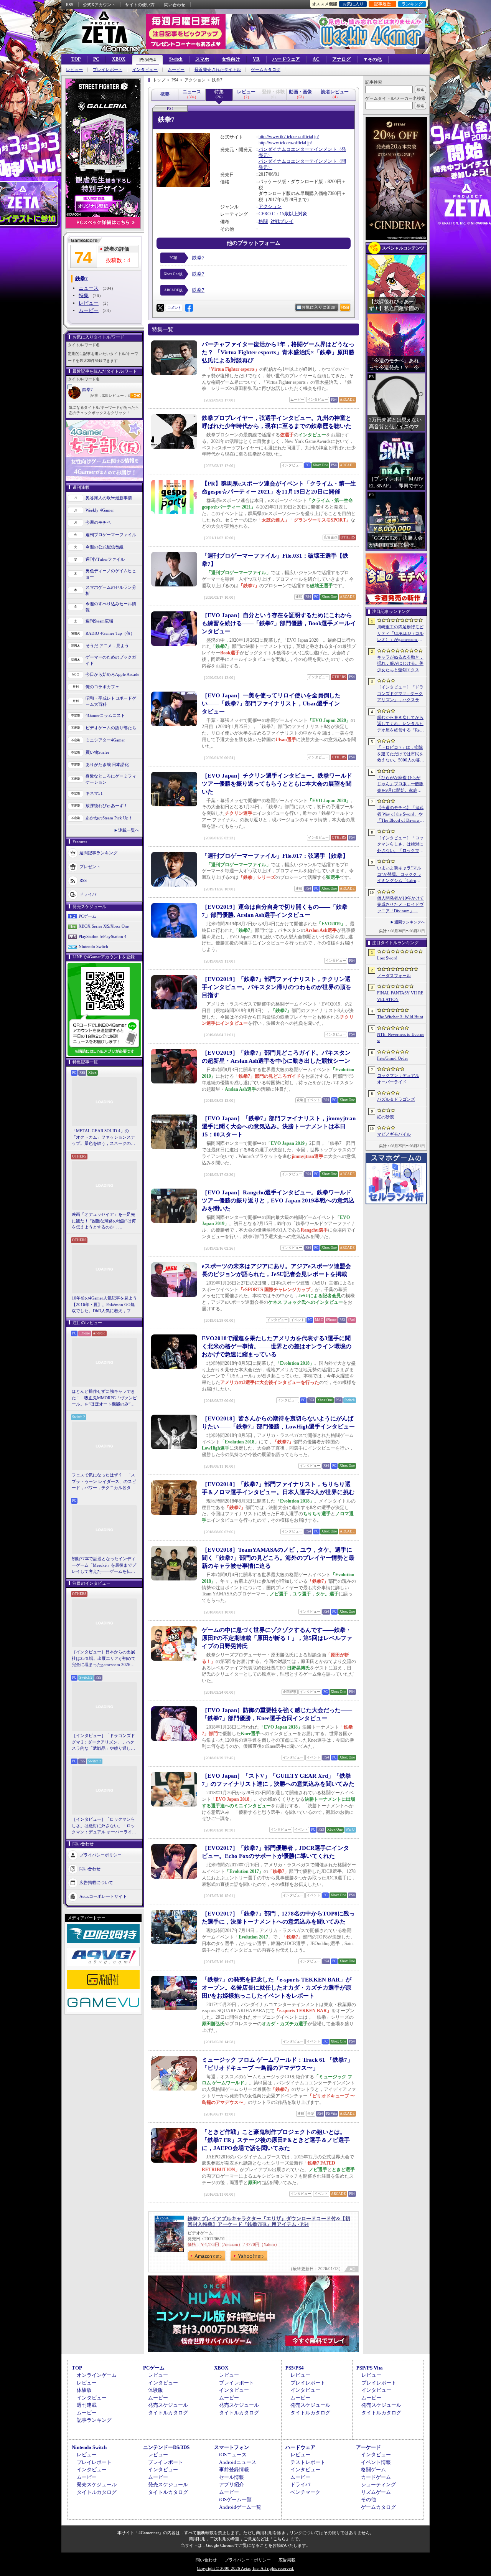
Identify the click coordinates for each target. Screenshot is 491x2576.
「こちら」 (279, 2539)
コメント (174, 308)
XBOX (119, 59)
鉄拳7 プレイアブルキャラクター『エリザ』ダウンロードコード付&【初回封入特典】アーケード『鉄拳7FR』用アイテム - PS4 (269, 2221)
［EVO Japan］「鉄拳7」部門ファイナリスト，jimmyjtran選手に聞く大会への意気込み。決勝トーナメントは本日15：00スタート (279, 1126)
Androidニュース (238, 2462)
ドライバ (88, 894)
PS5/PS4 (147, 60)
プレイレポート (108, 70)
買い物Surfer (97, 752)
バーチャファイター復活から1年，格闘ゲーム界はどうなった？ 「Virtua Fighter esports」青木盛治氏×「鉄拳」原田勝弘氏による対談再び (278, 352)
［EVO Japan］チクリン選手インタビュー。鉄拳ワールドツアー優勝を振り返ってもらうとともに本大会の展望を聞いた (277, 784)
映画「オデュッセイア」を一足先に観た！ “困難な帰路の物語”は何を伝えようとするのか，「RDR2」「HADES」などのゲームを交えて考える (104, 1221)
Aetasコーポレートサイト (103, 1896)
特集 (84, 295)
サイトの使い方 (140, 5)
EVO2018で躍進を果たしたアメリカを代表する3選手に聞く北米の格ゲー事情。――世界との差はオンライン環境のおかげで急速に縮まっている (277, 1346)
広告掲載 (287, 2560)
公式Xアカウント (99, 5)
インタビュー (145, 70)
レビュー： (119, 395)
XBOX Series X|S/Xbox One (104, 926)
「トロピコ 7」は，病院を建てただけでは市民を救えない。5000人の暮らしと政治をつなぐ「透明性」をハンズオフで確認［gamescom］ (401, 754)
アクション (270, 206)
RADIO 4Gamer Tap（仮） (110, 633)
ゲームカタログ (266, 70)
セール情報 (231, 2477)
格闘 (263, 221)
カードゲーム (376, 2477)
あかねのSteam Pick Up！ (109, 818)
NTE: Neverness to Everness (401, 1038)
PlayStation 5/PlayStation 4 (103, 936)
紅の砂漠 (386, 1117)
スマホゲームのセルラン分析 (111, 590)
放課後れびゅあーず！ (107, 806)
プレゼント (90, 866)
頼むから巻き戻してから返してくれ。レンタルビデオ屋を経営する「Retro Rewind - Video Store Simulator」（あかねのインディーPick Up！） (400, 724)
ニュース (89, 288)
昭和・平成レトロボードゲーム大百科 (111, 701)
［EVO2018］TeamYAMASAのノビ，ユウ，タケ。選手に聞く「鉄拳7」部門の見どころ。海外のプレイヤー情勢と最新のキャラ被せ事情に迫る (278, 1558)
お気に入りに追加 (318, 307)
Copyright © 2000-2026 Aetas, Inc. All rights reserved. (245, 2568)
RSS (70, 5)
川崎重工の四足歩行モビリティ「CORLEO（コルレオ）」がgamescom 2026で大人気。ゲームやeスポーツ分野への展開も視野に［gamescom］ (400, 634)
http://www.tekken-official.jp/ (285, 143)
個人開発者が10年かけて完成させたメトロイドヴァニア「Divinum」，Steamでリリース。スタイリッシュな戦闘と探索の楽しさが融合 (400, 905)
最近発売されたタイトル (218, 70)
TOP (76, 59)
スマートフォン (231, 2447)
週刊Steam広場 (99, 621)
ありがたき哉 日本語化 (107, 765)
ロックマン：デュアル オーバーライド (398, 1079)
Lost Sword (387, 958)
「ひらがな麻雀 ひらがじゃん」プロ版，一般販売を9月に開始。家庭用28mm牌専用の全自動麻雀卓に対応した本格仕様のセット (401, 784)
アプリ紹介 (231, 2484)
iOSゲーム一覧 (235, 2499)
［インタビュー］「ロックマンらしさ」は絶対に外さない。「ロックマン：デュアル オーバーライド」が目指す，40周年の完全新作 (104, 1826)
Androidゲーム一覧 (240, 2507)
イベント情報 (376, 2462)
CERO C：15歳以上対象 (283, 214)
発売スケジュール (168, 2405)
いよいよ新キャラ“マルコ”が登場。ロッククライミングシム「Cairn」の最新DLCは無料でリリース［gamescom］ (400, 875)
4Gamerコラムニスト (105, 715)
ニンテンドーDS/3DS (166, 2447)
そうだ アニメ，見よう (107, 646)
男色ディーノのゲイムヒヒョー (111, 574)
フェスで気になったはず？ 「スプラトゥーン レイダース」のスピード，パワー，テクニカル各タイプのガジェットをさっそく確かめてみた (104, 1482)
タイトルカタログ (168, 2413)
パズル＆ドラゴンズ (396, 1099)
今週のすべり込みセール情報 (111, 607)
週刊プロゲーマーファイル (111, 535)
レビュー (74, 70)
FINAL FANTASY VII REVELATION (400, 996)
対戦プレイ (282, 221)
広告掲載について (96, 1882)
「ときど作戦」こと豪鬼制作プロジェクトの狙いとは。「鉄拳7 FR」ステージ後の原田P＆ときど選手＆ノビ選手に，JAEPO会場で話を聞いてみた (276, 2140)
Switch (176, 59)
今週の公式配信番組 (105, 547)
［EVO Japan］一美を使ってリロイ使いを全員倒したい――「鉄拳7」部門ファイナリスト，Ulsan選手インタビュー (271, 703)
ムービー (176, 70)
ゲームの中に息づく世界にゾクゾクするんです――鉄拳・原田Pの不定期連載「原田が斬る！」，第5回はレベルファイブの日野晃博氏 (277, 1638)
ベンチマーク (305, 2492)
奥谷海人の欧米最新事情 (109, 498)
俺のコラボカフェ (102, 687)
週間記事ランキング (98, 852)
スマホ (202, 59)
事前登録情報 (234, 2469)
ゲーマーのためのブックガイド (111, 660)
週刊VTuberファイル (105, 559)
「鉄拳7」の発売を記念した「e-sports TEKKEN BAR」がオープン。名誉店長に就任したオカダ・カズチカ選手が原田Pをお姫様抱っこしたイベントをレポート (277, 1988)
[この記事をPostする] (160, 308)
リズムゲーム (376, 2492)
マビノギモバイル (394, 1134)
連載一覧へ (129, 830)
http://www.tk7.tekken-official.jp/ (289, 137)
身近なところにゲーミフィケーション (111, 779)
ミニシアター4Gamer (105, 740)
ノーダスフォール (394, 976)
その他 (368, 2499)
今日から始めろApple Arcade (112, 674)
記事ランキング (94, 2420)
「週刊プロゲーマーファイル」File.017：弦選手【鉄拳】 (275, 856)
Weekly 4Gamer (100, 510)
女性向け (231, 59)
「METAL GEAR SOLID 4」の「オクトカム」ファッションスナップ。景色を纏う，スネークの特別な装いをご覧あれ (103, 1138)
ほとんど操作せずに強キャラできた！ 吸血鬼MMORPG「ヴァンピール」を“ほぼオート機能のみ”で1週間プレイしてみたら (104, 1398)
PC (96, 59)
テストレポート (308, 2462)
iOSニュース (233, 2455)
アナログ (341, 59)
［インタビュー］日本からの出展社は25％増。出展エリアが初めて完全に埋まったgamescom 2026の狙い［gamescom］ (104, 1659)
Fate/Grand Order (393, 1058)
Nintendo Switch (93, 946)
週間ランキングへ (410, 922)
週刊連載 (87, 2405)
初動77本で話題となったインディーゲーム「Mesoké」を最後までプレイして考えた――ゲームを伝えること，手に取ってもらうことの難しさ (104, 1565)
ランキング (412, 4)
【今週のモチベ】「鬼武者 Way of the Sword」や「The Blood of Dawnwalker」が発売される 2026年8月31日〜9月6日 (400, 814)
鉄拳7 (87, 390)
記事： (99, 395)
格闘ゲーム (373, 2469)
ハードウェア (286, 59)
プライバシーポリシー (101, 1854)
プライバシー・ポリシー (248, 2560)
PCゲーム (87, 916)
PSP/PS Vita (370, 2368)
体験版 (84, 2390)
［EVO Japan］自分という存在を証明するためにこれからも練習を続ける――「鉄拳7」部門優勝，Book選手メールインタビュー (279, 623)
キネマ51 (94, 793)
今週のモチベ (98, 522)
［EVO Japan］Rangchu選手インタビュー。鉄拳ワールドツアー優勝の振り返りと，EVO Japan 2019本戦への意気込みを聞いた (278, 1200)
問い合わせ (175, 5)
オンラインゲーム (97, 2375)
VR (256, 59)
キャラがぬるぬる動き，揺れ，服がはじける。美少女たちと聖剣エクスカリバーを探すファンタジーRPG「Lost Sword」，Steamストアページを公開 (400, 664)
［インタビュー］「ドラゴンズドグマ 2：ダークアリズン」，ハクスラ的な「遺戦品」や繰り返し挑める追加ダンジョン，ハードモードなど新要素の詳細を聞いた (103, 1742)
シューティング (378, 2484)
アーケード (368, 2447)
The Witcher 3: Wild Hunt (400, 1017)
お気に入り (353, 4)
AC (316, 59)
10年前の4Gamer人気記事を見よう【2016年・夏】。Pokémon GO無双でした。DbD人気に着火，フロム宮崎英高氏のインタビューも (104, 1305)
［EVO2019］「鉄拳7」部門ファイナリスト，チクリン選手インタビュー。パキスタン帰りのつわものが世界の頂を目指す (277, 987)
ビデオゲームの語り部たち (111, 728)
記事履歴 (382, 4)
